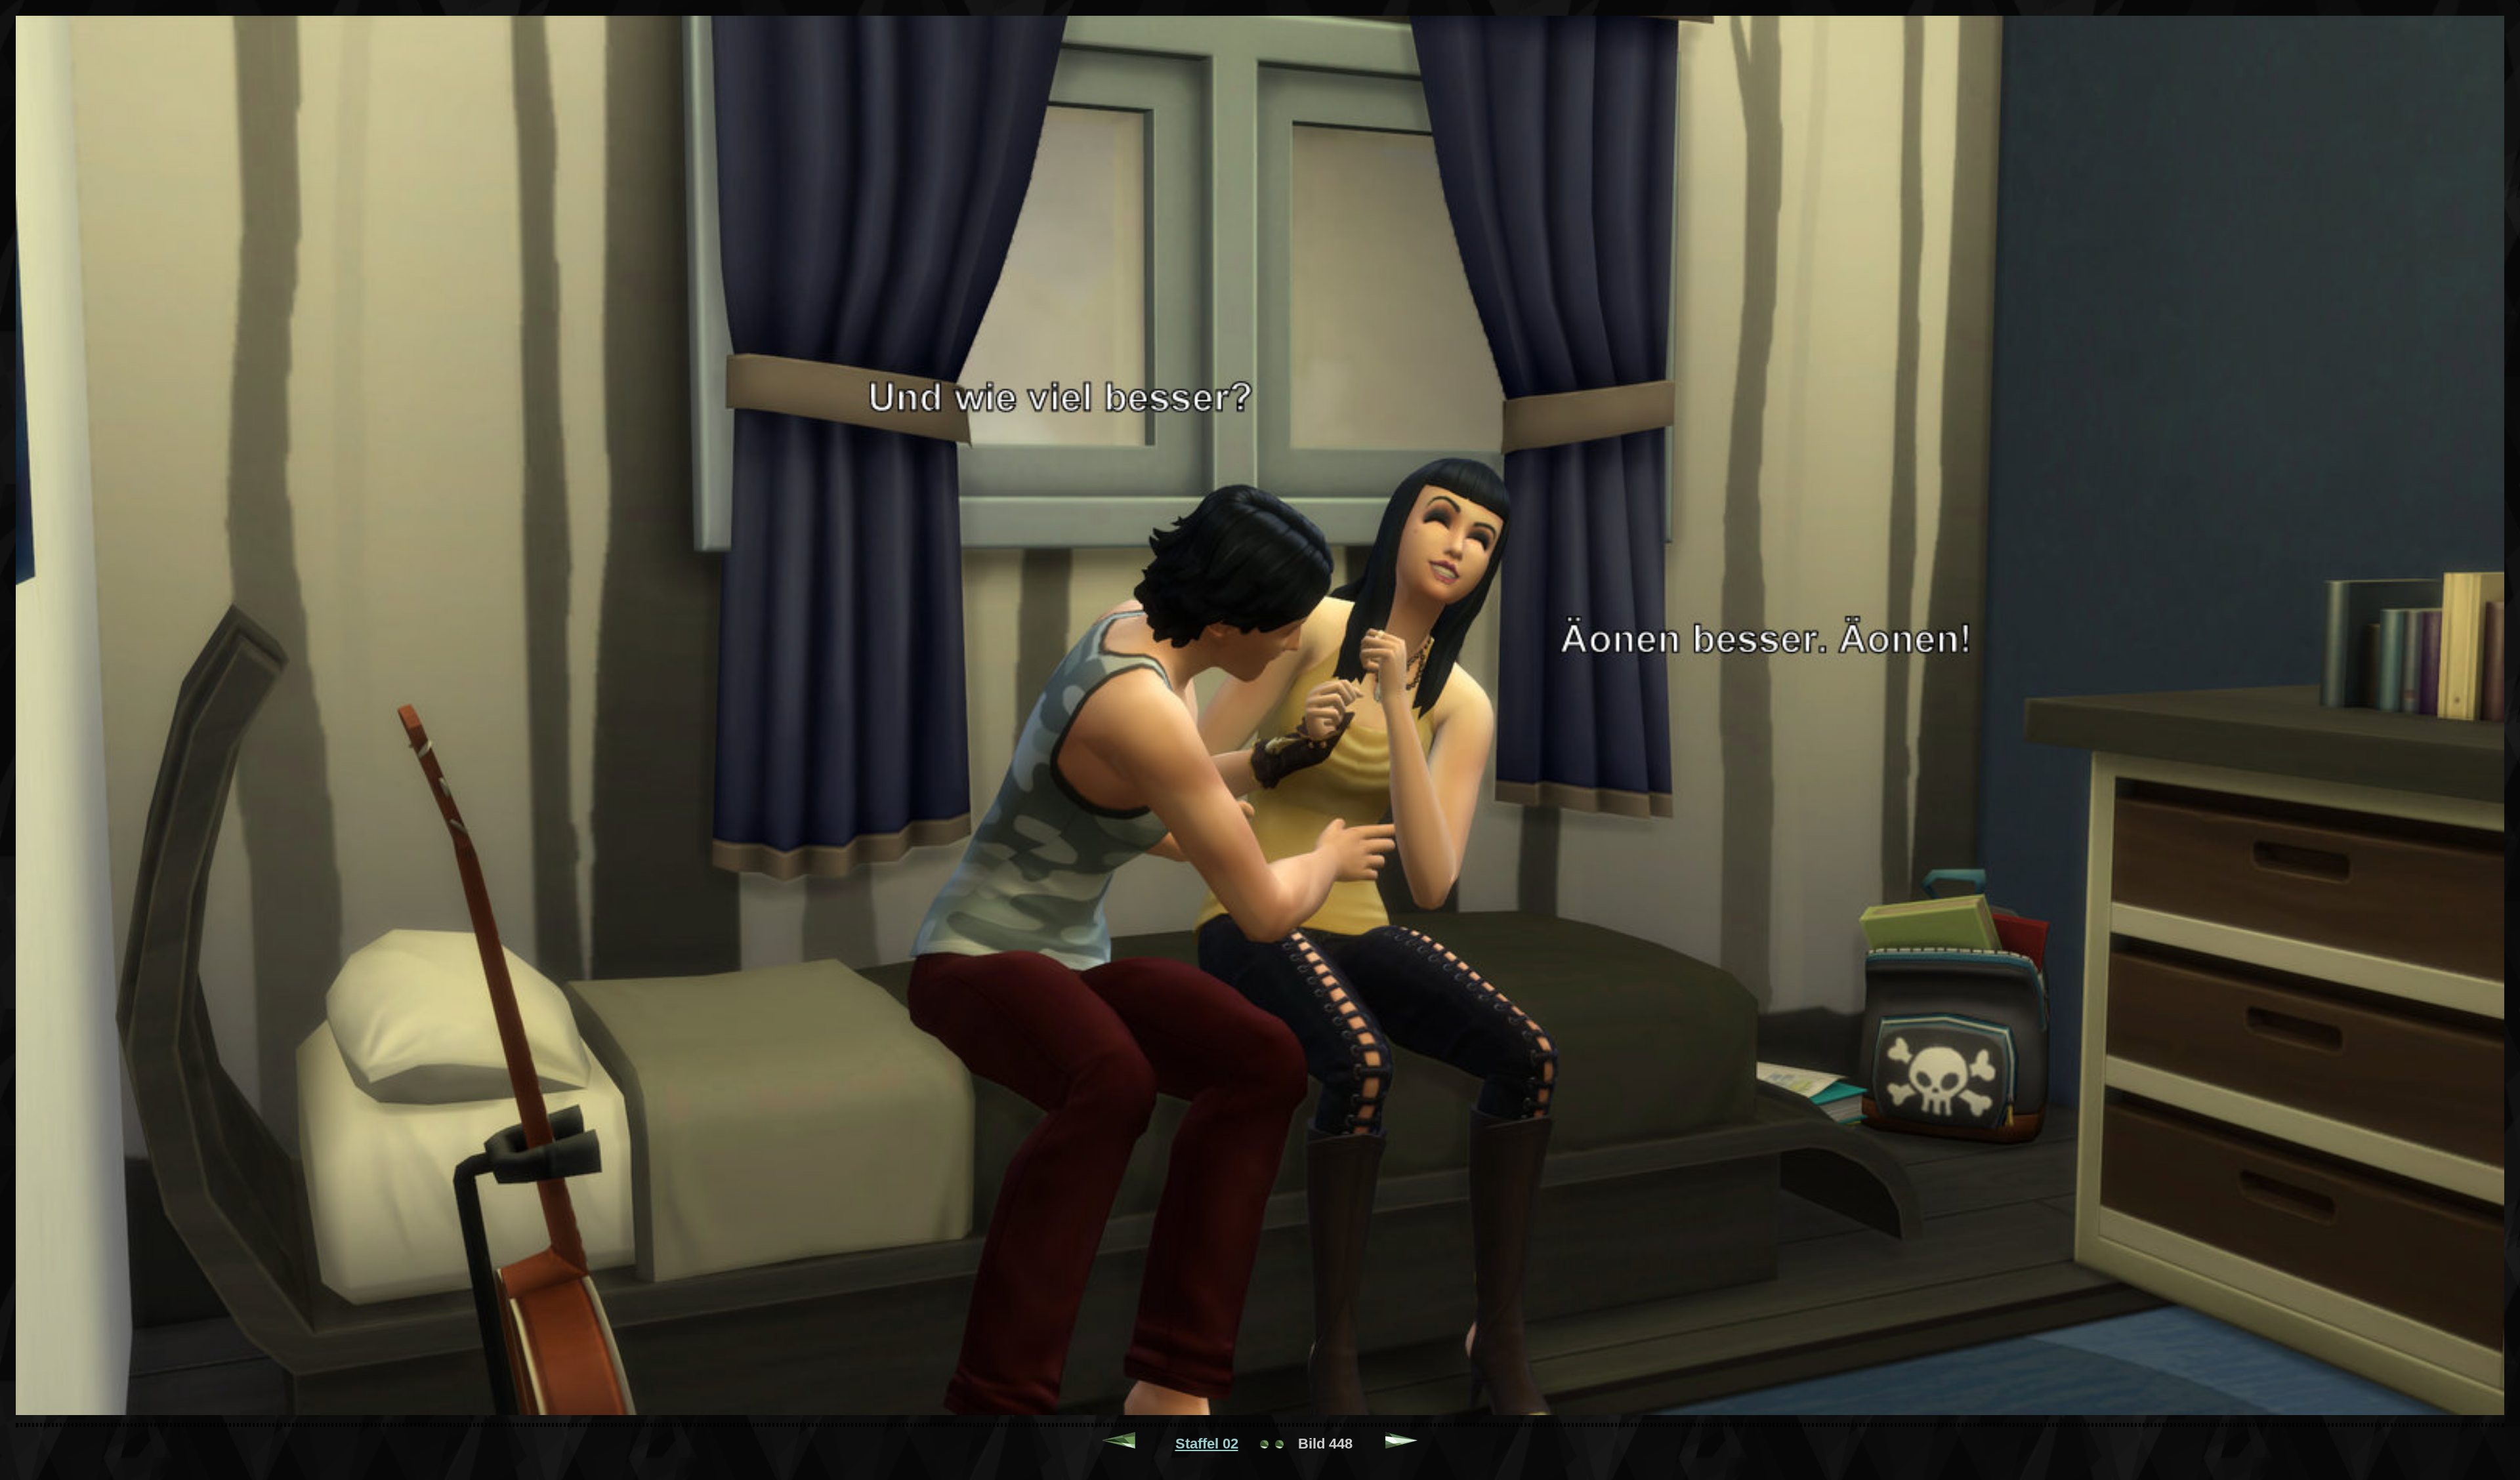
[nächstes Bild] (1402, 1444)
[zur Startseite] (1272, 1444)
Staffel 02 (1207, 1444)
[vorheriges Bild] (1119, 1444)
